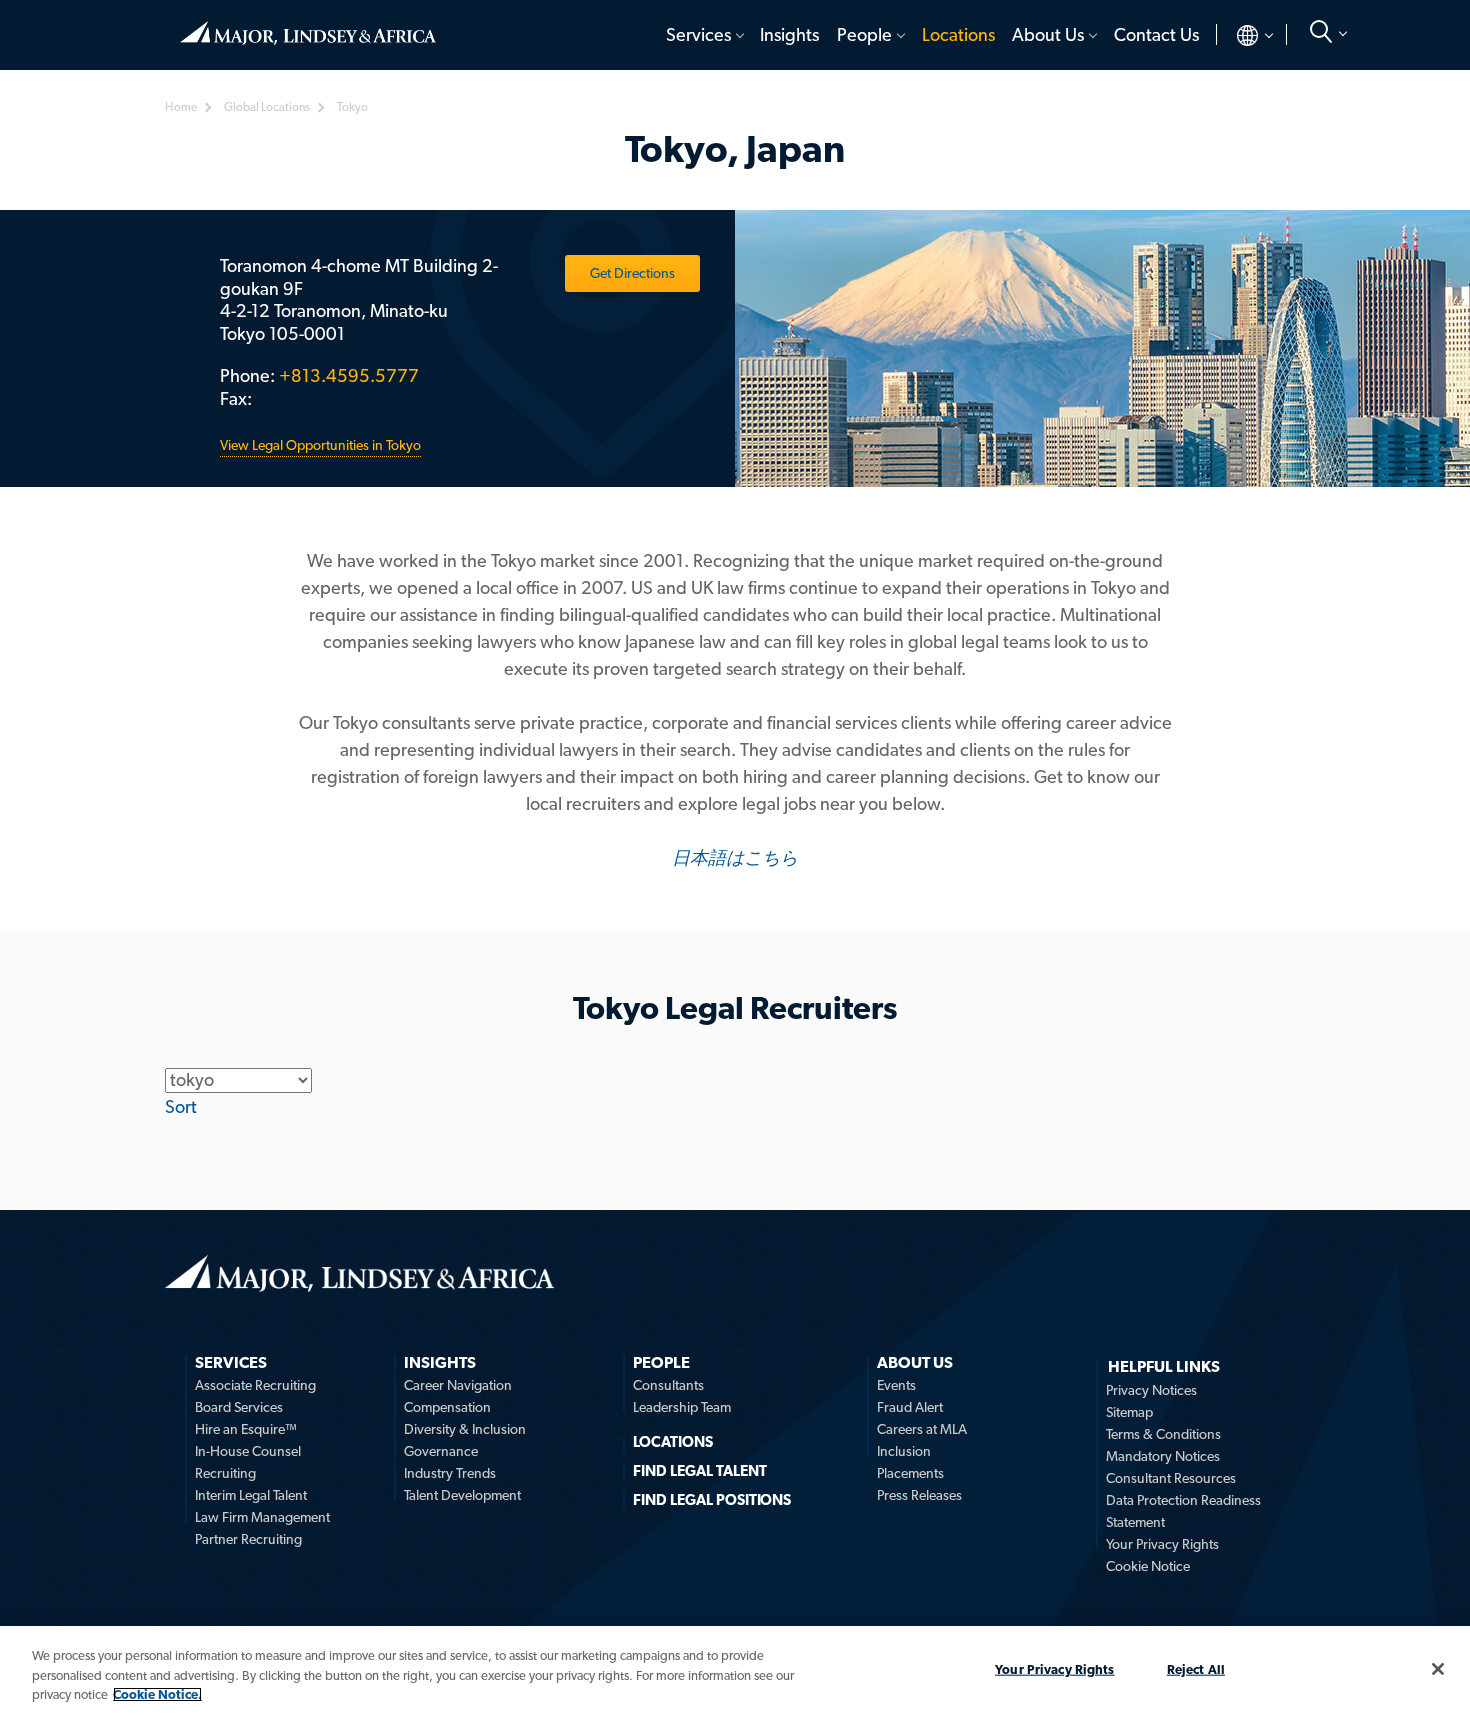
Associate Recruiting (255, 1385)
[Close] (1438, 1669)
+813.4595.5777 (349, 375)
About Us (1048, 34)
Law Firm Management (262, 1517)
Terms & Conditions (1163, 1434)
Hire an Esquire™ (246, 1429)
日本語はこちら (735, 857)
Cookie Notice (1148, 1566)
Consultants (668, 1385)
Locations (958, 34)
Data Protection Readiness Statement (1183, 1511)
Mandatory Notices (1163, 1456)
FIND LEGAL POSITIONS (712, 1500)
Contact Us (1156, 34)
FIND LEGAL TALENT (700, 1471)
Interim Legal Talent (251, 1495)
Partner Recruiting (248, 1539)
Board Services (239, 1407)
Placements (910, 1473)
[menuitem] (703, 35)
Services (698, 34)
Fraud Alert (910, 1407)
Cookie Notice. (157, 1694)
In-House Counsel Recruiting (248, 1462)
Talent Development (462, 1495)
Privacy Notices (1151, 1390)
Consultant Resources (1171, 1478)
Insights (789, 34)
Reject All (1196, 1668)
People (864, 34)
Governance (441, 1451)
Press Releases (919, 1495)
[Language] (1238, 35)
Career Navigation (458, 1385)
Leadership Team (682, 1407)
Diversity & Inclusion (465, 1429)
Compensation (447, 1407)
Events (896, 1385)
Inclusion (904, 1451)
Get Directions (632, 273)
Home (308, 25)
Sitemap (1129, 1412)
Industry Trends (450, 1473)
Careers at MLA (922, 1429)
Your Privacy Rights (1162, 1544)
